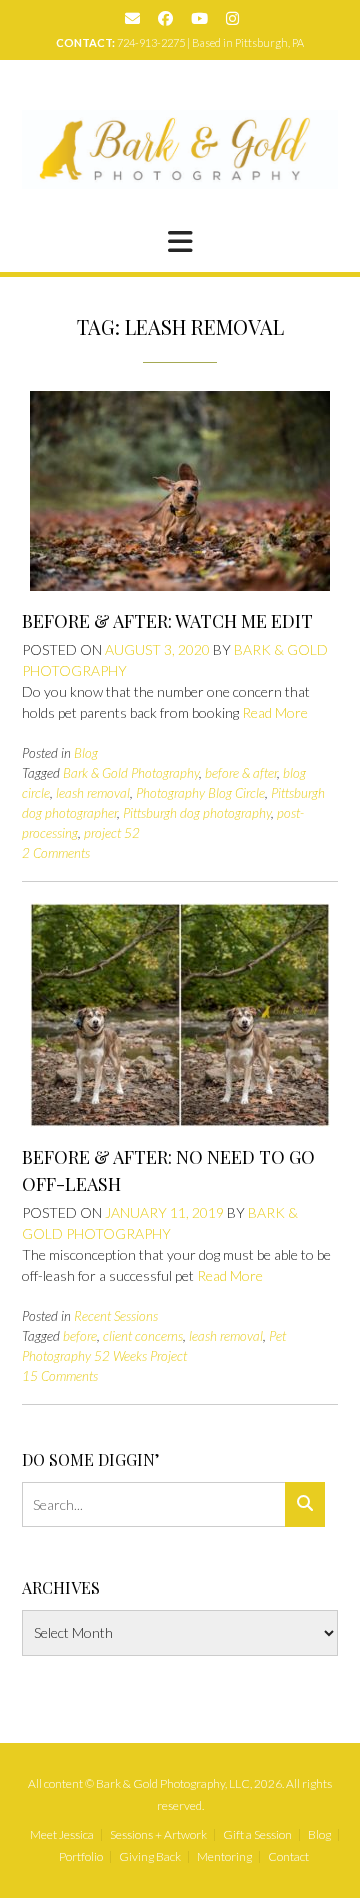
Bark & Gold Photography (131, 773)
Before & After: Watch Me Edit (167, 621)
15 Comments (60, 1376)
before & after (241, 773)
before (80, 1336)
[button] (180, 242)
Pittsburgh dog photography (197, 813)
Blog (86, 753)
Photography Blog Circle (200, 793)
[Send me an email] (132, 18)
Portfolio (81, 1857)
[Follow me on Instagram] (232, 18)
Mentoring (224, 1857)
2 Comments (56, 853)
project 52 (112, 833)
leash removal (93, 793)
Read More (275, 712)
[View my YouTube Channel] (199, 18)
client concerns (143, 1336)
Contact (288, 1857)
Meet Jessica (62, 1835)
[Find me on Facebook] (165, 18)
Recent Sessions (116, 1316)
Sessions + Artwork (158, 1835)
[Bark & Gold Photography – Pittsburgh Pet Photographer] (180, 149)
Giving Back (150, 1857)
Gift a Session (257, 1835)
